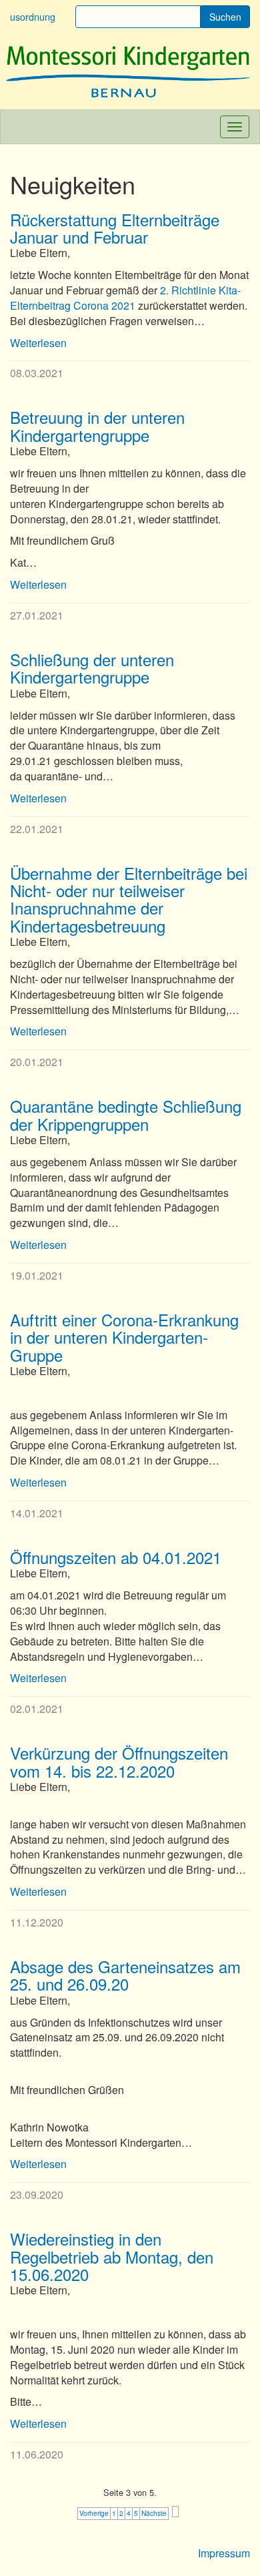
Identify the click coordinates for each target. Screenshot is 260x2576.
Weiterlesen (38, 343)
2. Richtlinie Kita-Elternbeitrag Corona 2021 (125, 298)
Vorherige (94, 2513)
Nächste (154, 2513)
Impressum (224, 2553)
